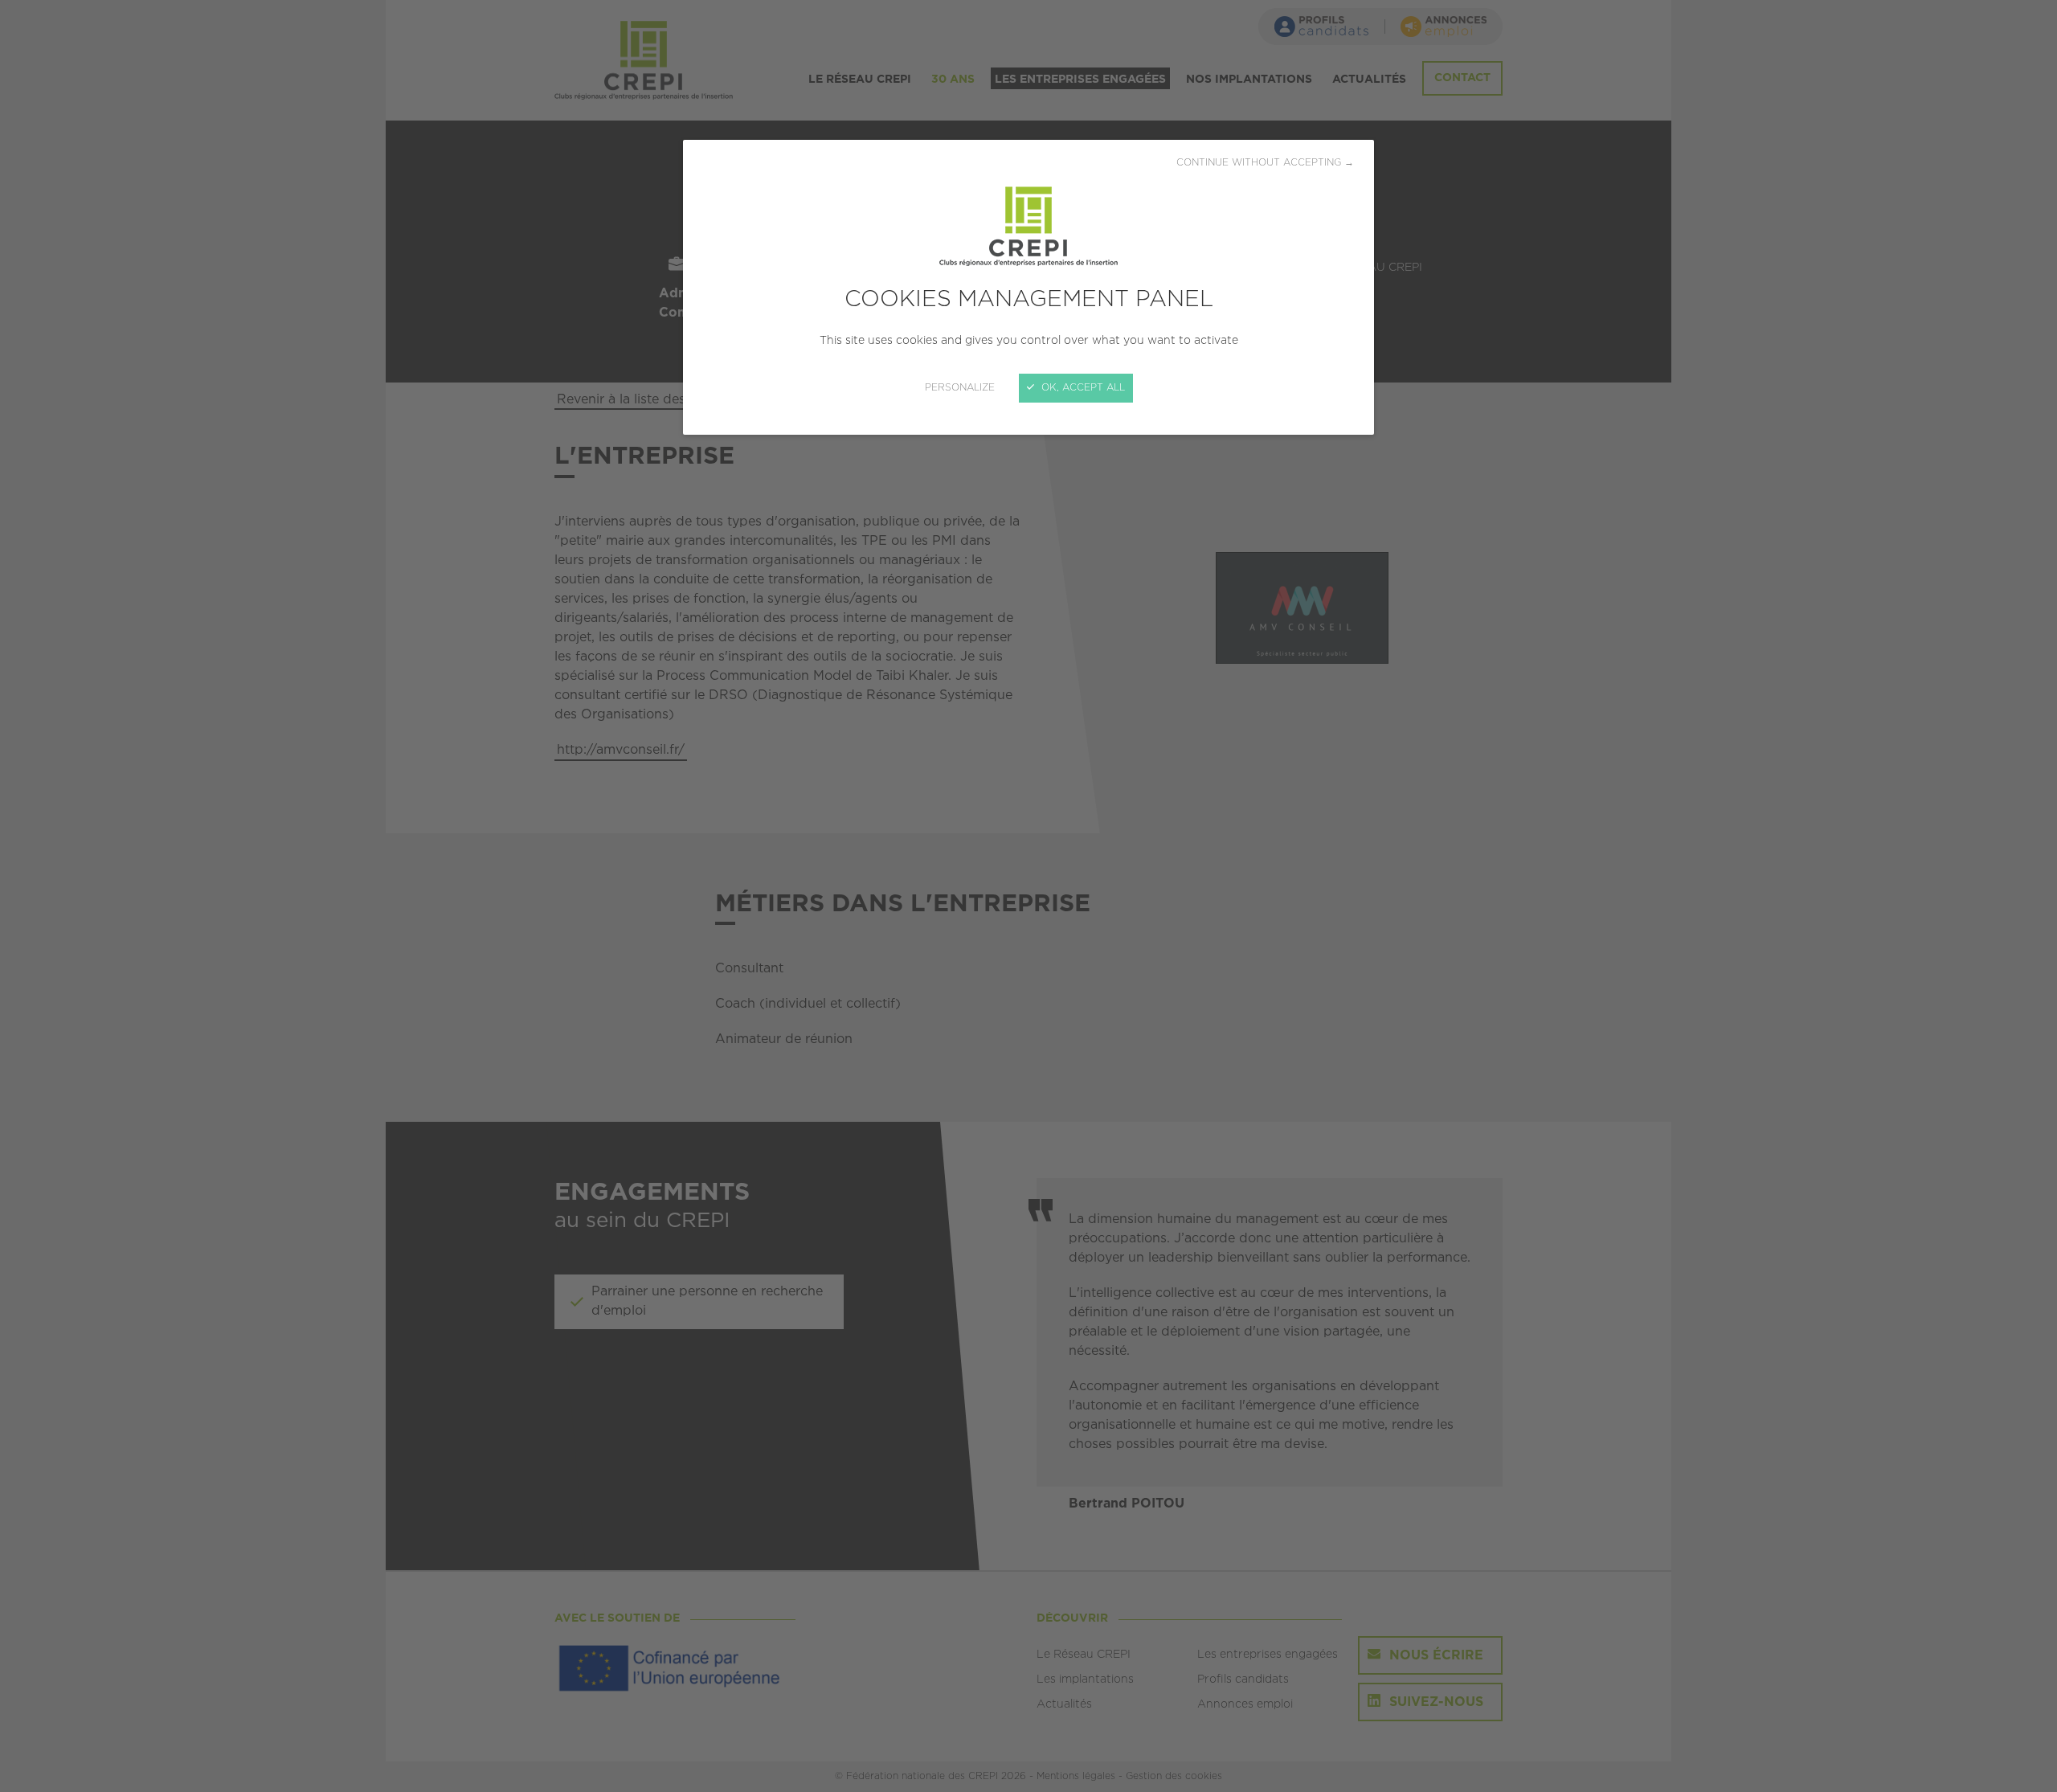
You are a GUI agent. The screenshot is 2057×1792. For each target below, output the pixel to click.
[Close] (1028, 896)
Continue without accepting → (1265, 163)
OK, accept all (1082, 388)
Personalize (960, 388)
